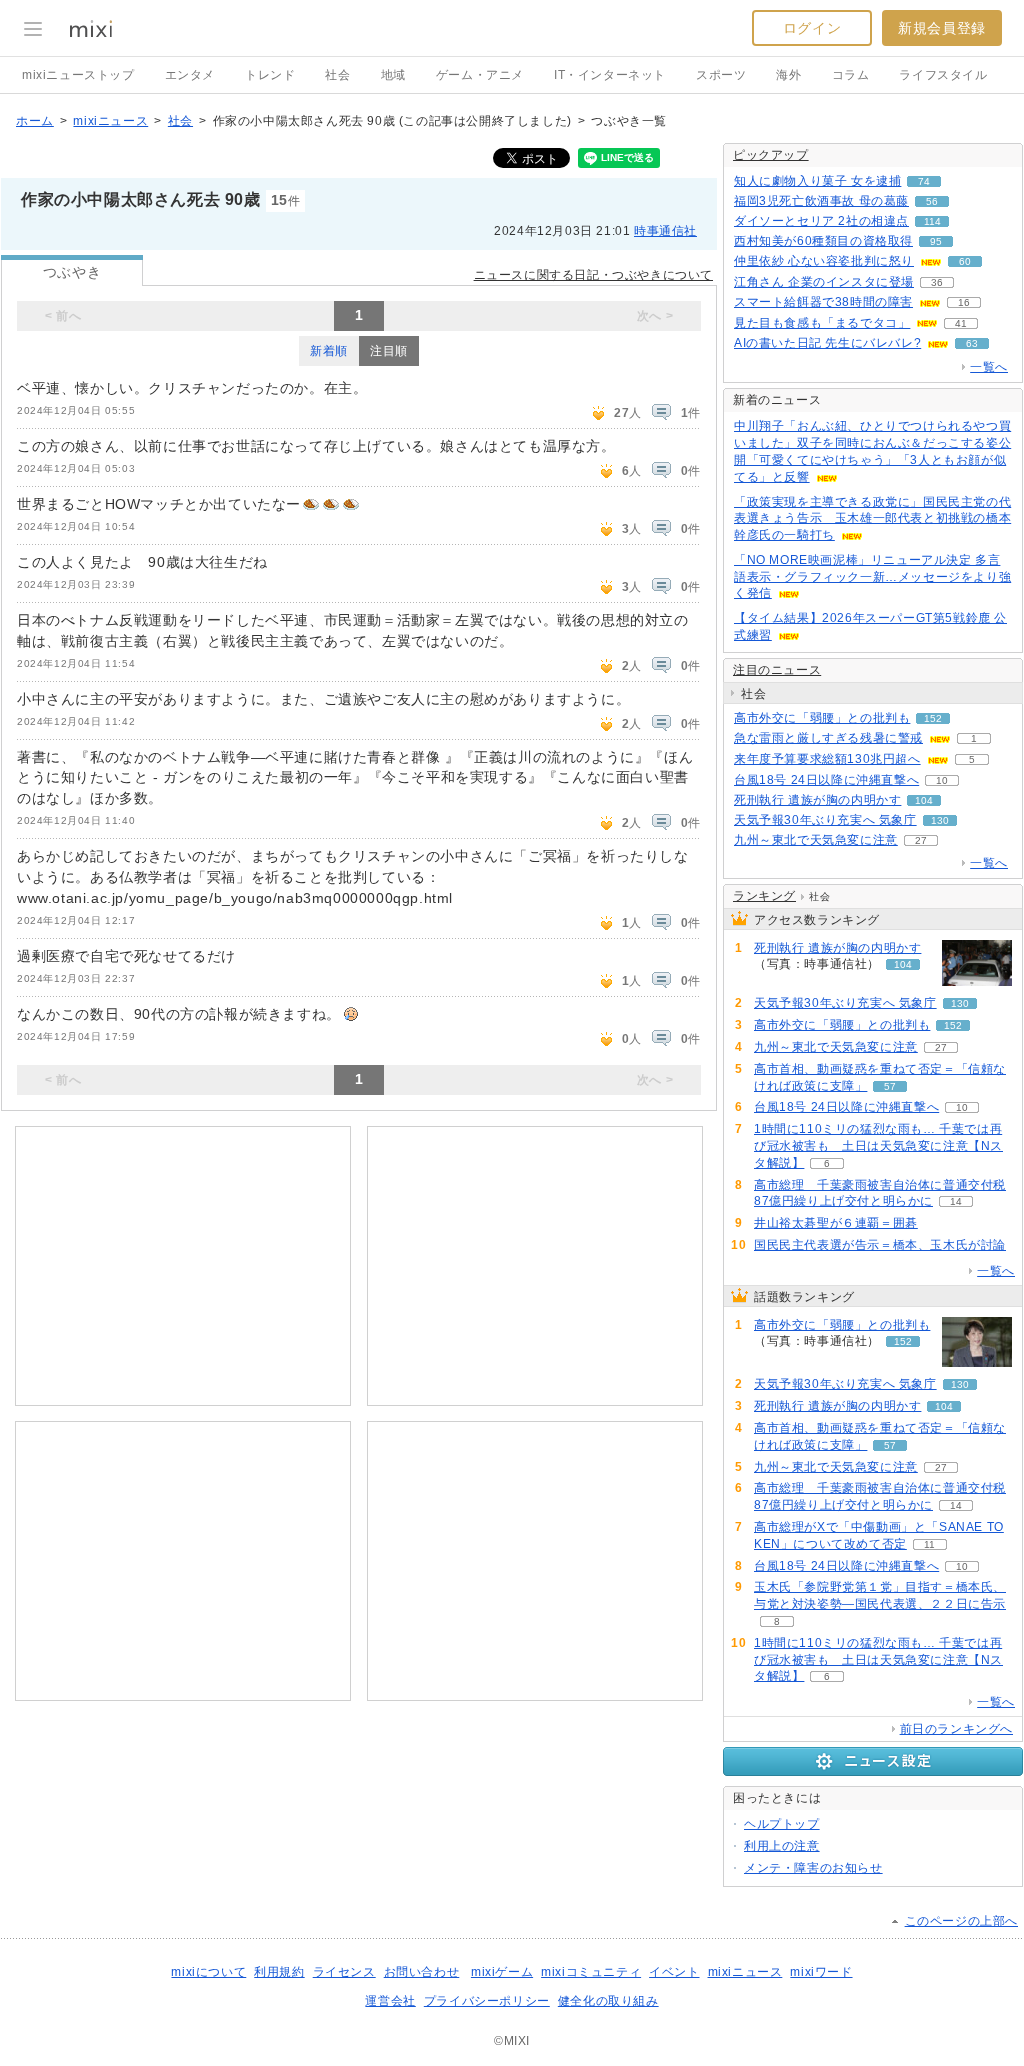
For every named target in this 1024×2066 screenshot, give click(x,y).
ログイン (812, 28)
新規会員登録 (942, 28)
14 (956, 1201)
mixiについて (208, 1972)
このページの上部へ (961, 1921)
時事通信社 (665, 231)
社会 (337, 75)
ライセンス (344, 1972)
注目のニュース (777, 670)
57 (890, 1086)
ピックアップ (771, 155)
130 (940, 820)
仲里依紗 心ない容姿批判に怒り (824, 261)
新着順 (329, 351)
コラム (851, 75)
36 (937, 282)
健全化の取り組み (608, 2001)
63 (972, 343)
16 (964, 302)
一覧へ (989, 367)
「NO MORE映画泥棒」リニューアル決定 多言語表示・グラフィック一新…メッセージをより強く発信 (872, 577)
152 (933, 718)
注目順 (389, 351)
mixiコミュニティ (591, 1972)
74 (924, 181)
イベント (674, 1972)
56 (932, 201)
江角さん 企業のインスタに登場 (824, 282)
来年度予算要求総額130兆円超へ (827, 759)
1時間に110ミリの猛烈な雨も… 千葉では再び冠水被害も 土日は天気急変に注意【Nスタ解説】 (878, 1146)
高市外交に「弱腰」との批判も (822, 718)
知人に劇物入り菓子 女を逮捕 (817, 181)
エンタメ (190, 75)
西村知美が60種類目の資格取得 (823, 241)
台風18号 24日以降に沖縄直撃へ (826, 780)
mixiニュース (110, 121)
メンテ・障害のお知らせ (813, 1868)
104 (924, 800)
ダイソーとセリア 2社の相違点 (821, 221)
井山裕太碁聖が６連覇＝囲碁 (836, 1223)
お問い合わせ (422, 1972)
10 (942, 780)
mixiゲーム (502, 1972)
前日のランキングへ (956, 1729)
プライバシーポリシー (487, 2001)
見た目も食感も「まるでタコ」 (822, 323)
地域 (393, 75)
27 (921, 840)
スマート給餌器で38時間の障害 (823, 302)
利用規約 (279, 1972)
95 (936, 241)
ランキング (764, 896)
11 (929, 1544)
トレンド (270, 75)
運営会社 (390, 2001)
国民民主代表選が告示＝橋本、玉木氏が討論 (880, 1245)
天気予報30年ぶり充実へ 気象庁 (825, 820)
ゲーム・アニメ (480, 75)
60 (965, 261)
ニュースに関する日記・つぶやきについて (593, 275)
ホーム (35, 121)
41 (961, 323)
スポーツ (721, 75)
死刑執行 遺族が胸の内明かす (817, 800)
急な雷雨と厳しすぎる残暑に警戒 (828, 738)
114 (932, 221)
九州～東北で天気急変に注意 (816, 840)
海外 (788, 75)
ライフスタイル (943, 75)
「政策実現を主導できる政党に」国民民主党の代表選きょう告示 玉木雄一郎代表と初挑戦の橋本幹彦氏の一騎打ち (872, 519)
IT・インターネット (610, 75)
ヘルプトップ (782, 1824)
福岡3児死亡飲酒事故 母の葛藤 (821, 201)
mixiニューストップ (78, 75)
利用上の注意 (782, 1846)
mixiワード (821, 1972)
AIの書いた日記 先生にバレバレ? (827, 343)
